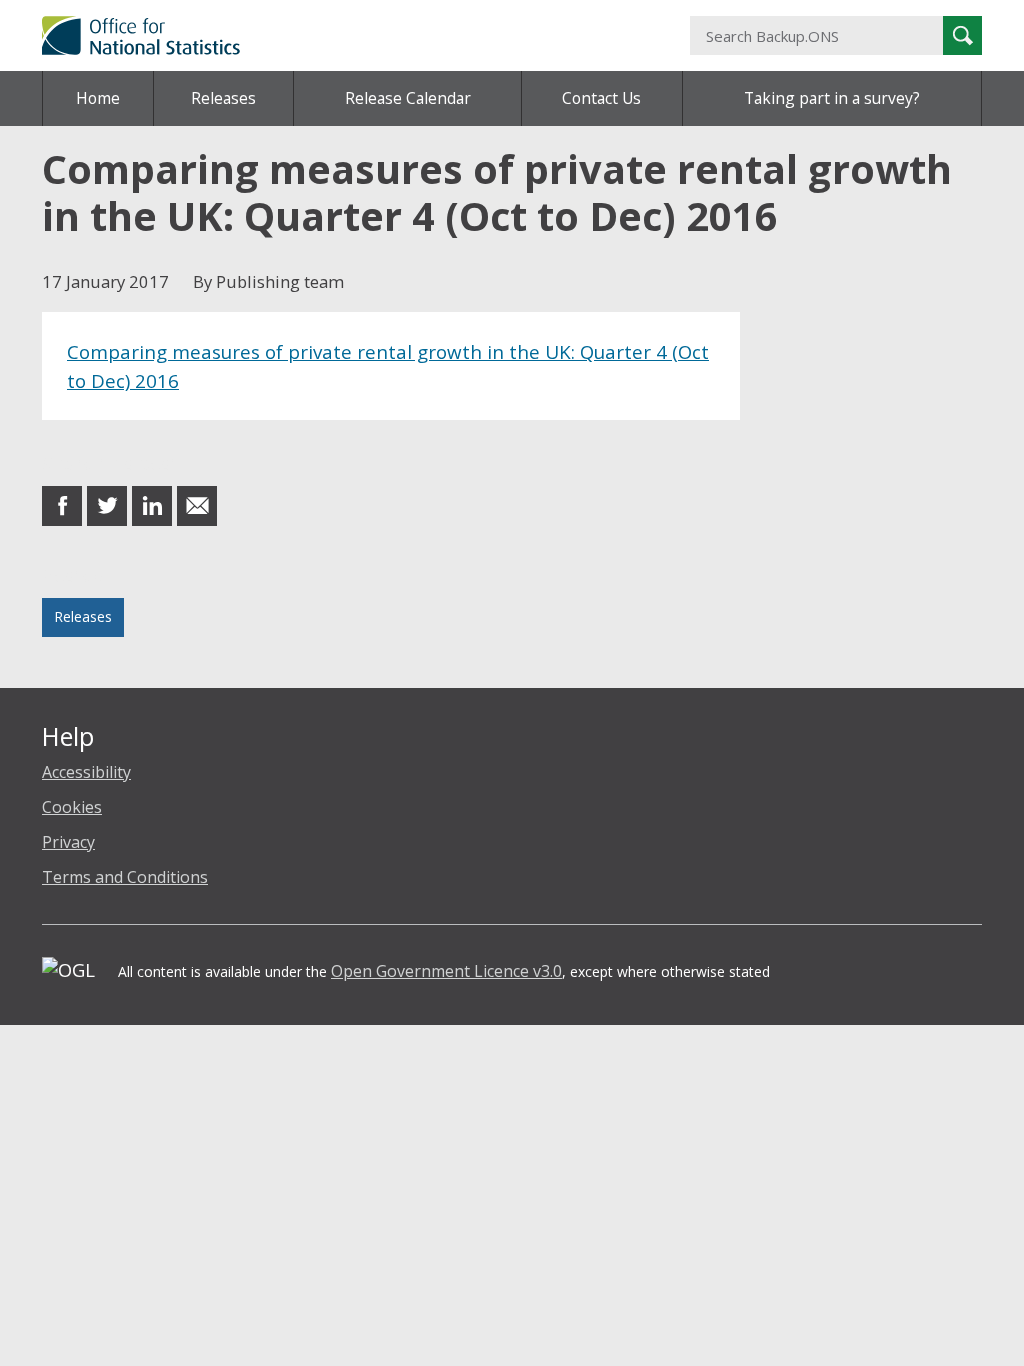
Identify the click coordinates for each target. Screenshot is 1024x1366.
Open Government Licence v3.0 (446, 971)
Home (98, 98)
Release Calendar (408, 98)
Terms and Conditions (125, 877)
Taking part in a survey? (832, 98)
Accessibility (86, 772)
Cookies (72, 807)
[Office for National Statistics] (350, 35)
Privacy (68, 842)
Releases (223, 98)
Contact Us (601, 98)
